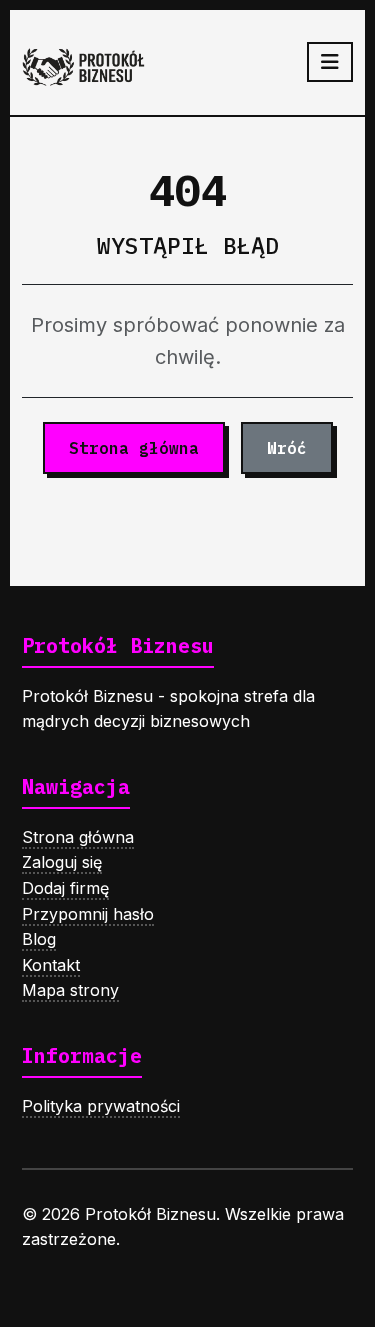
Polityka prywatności (101, 1106)
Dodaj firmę (65, 888)
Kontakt (51, 965)
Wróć (287, 448)
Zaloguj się (62, 862)
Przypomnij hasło (88, 914)
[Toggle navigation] (330, 62)
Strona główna (134, 448)
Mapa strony (70, 990)
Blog (39, 939)
